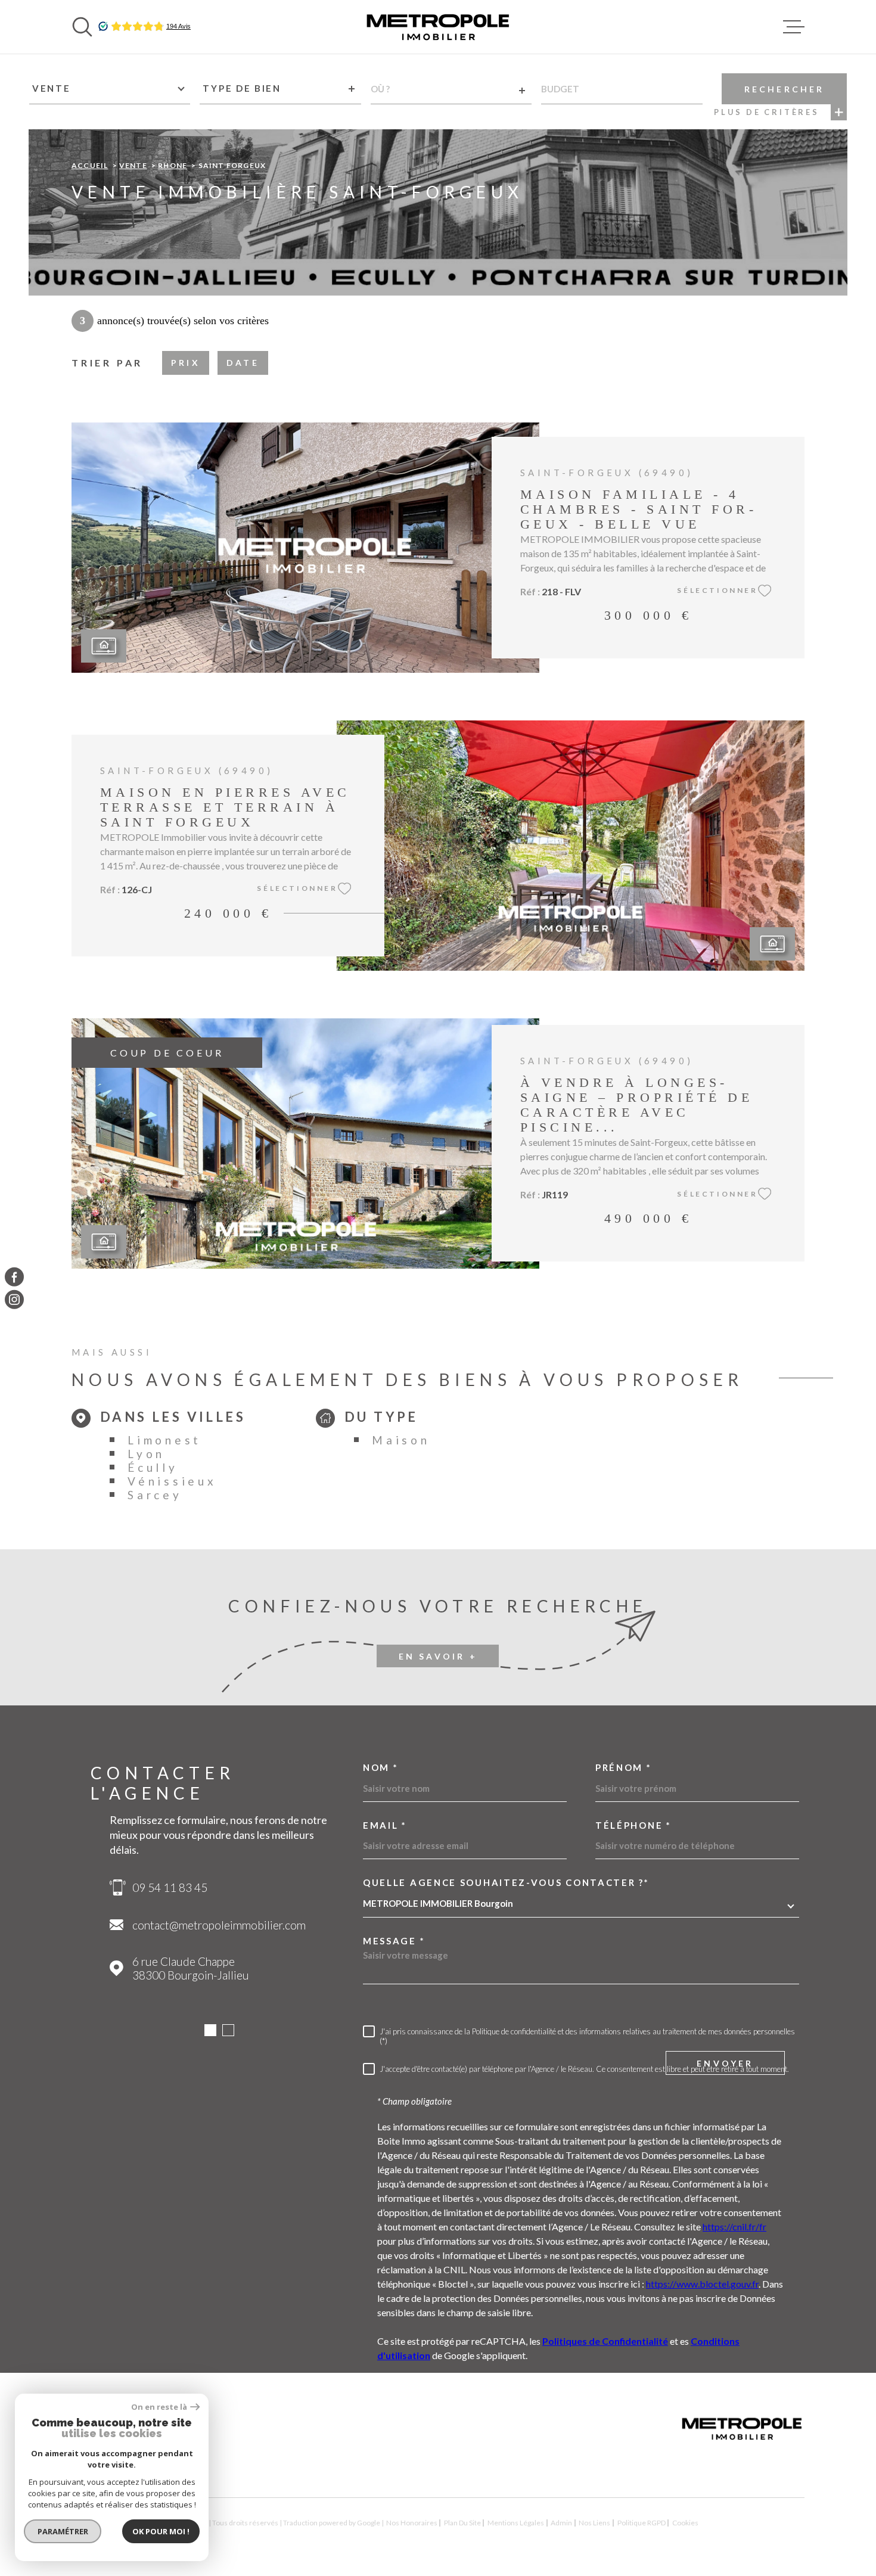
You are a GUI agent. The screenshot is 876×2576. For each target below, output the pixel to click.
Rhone (173, 165)
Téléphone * (633, 1825)
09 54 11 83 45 (170, 1887)
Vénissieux (172, 1481)
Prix (186, 363)
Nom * (381, 1768)
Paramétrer (63, 2531)
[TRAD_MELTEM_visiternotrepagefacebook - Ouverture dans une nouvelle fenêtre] (14, 1276)
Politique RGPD (642, 2523)
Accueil (90, 165)
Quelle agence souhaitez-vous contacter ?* (506, 1883)
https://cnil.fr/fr (734, 2227)
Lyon (146, 1454)
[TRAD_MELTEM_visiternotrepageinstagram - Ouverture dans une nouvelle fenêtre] (14, 1300)
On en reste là (159, 2407)
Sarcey (155, 1495)
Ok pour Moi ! (161, 2531)
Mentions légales (516, 2523)
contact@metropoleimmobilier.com (219, 1925)
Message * (394, 1941)
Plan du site (462, 2523)
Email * (385, 1825)
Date (243, 363)
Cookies (685, 2523)
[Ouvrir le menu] (794, 27)
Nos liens (594, 2523)
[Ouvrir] (82, 27)
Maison (401, 1440)
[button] (210, 2030)
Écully (153, 1467)
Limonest (164, 1440)
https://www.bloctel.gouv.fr (702, 2284)
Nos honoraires (412, 2523)
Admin (561, 2523)
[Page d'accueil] (438, 27)
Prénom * (624, 1768)
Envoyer (725, 2063)
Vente (133, 165)
